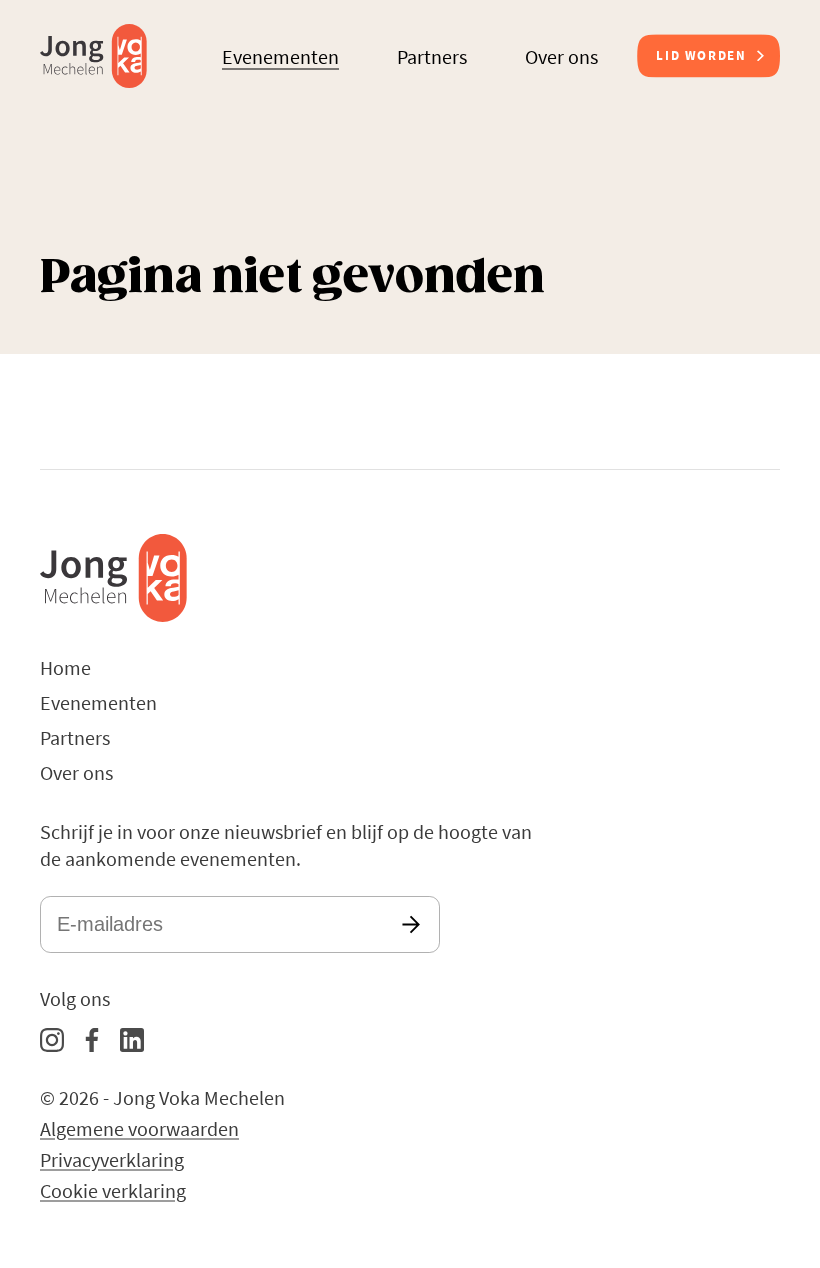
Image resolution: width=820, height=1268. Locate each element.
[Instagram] (52, 1040)
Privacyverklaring (112, 1159)
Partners (432, 56)
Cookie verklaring (113, 1190)
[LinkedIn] (132, 1040)
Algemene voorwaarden (139, 1128)
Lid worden (701, 55)
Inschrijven (411, 924)
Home (65, 667)
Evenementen (280, 56)
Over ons (561, 56)
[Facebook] (92, 1040)
